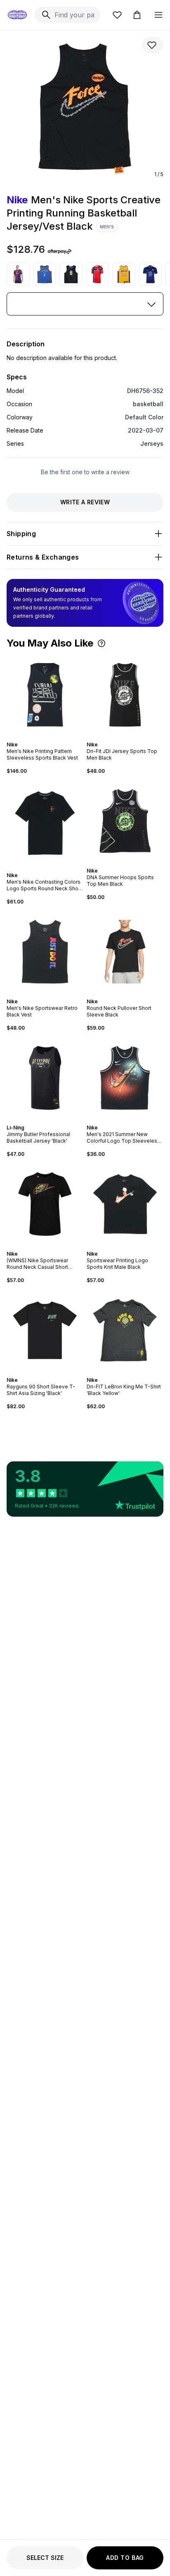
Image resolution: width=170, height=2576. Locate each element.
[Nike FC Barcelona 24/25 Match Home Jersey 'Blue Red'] (18, 274)
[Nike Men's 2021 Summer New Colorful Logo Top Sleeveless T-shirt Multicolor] (125, 1078)
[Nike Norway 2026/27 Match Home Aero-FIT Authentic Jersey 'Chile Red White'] (97, 274)
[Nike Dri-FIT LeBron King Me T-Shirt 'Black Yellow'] (125, 1330)
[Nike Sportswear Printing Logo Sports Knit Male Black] (125, 1204)
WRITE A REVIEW (85, 502)
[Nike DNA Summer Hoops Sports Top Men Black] (125, 821)
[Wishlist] (117, 15)
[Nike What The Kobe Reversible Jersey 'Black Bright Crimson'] (71, 274)
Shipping (21, 534)
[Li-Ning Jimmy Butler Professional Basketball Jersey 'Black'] (45, 1078)
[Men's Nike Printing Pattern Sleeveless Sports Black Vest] (45, 695)
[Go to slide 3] (47, 737)
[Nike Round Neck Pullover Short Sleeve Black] (125, 952)
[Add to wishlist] (153, 45)
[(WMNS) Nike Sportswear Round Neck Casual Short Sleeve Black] (45, 1204)
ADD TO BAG (125, 2558)
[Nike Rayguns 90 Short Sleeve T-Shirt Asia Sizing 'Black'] (45, 1330)
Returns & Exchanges (43, 557)
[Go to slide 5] (52, 868)
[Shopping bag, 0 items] (137, 15)
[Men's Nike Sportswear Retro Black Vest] (45, 952)
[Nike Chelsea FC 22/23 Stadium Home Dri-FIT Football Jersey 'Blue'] (150, 274)
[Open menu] (158, 15)
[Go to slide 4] (50, 737)
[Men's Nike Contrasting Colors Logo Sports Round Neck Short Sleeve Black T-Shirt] (45, 823)
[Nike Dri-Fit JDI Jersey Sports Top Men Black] (125, 695)
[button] (102, 643)
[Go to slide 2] (43, 737)
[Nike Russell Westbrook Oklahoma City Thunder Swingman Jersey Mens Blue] (45, 274)
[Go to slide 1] (40, 737)
